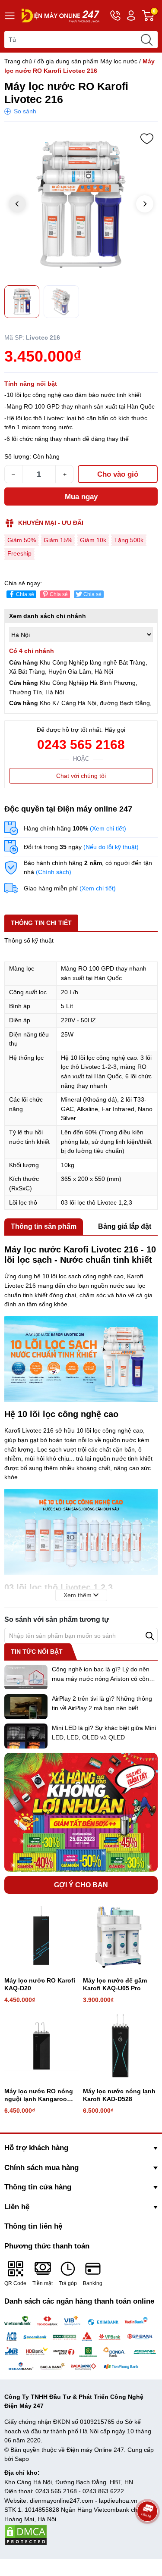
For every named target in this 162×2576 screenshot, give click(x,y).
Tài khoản (131, 16)
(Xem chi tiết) (108, 828)
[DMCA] (26, 2534)
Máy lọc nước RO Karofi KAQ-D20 (40, 1984)
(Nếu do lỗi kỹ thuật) (111, 847)
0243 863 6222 (103, 2491)
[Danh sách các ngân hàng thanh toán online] (81, 2343)
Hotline (115, 16)
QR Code (15, 2283)
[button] (145, 204)
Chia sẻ (25, 594)
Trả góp (68, 2283)
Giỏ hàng (155, 16)
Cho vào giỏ (118, 474)
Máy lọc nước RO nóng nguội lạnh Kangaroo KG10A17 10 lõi (39, 2095)
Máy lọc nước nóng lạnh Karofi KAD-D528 (119, 2095)
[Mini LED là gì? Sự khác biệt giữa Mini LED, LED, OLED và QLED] (26, 1736)
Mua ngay (81, 497)
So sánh (25, 111)
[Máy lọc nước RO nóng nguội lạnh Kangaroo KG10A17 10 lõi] (41, 2046)
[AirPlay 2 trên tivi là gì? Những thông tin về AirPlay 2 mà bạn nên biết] (26, 1707)
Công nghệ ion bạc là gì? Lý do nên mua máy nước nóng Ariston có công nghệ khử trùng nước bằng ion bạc (102, 1678)
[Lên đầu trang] (147, 2535)
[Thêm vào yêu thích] (147, 139)
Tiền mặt (43, 2283)
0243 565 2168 (81, 745)
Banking (93, 2283)
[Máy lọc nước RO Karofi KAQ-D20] (41, 1935)
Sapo (22, 2459)
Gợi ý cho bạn (81, 1885)
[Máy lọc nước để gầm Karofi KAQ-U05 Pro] (120, 1935)
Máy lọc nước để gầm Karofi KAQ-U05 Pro (115, 1984)
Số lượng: (18, 456)
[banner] (81, 1812)
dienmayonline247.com (62, 2501)
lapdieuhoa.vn (118, 2501)
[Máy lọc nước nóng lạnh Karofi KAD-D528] (120, 2046)
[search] (146, 40)
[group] (81, 205)
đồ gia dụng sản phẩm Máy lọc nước (87, 61)
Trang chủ (18, 61)
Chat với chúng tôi (81, 776)
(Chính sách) (54, 872)
